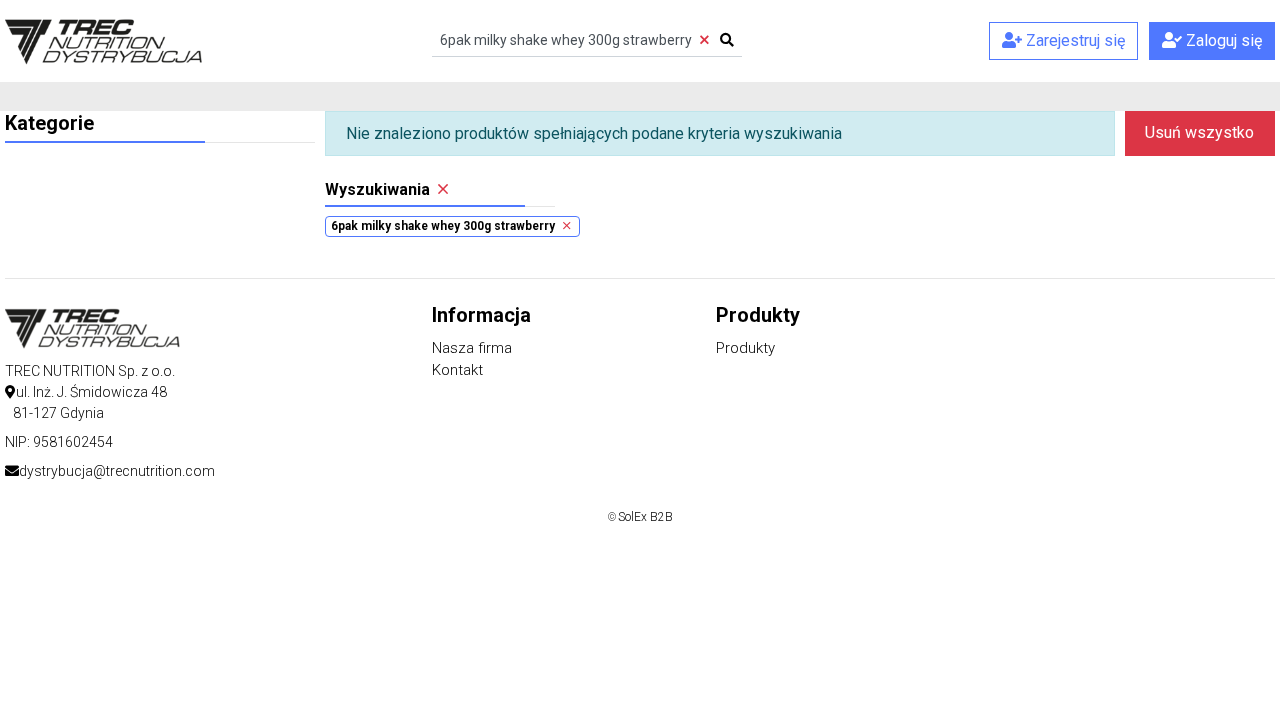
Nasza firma (472, 348)
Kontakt (457, 370)
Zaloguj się (1222, 40)
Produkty (745, 348)
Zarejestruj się (1073, 40)
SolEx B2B (645, 517)
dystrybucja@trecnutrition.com (117, 471)
